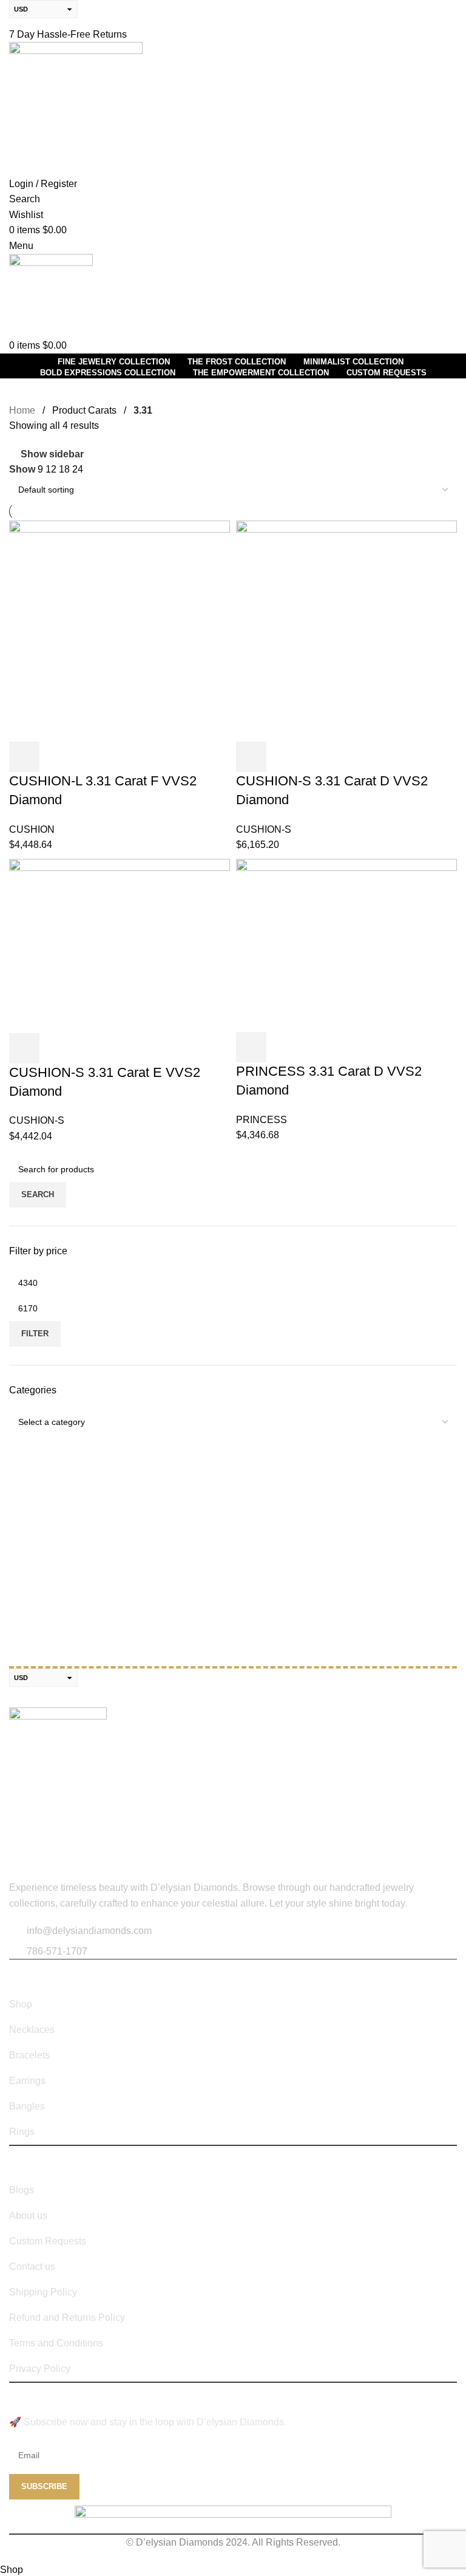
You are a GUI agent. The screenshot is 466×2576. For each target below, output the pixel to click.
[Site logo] (76, 108)
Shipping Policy (43, 2292)
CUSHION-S (264, 829)
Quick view (57, 757)
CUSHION (32, 829)
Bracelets (29, 2055)
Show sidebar (52, 454)
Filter (35, 1334)
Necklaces (32, 2030)
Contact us (32, 2267)
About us (28, 2216)
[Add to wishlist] (123, 757)
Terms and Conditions (56, 2343)
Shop (21, 2004)
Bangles (27, 2106)
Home (22, 410)
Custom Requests (48, 2241)
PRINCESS (262, 1120)
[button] (24, 757)
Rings (22, 2132)
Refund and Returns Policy (67, 2318)
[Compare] (90, 757)
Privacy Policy (40, 2369)
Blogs (22, 2190)
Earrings (27, 2081)
